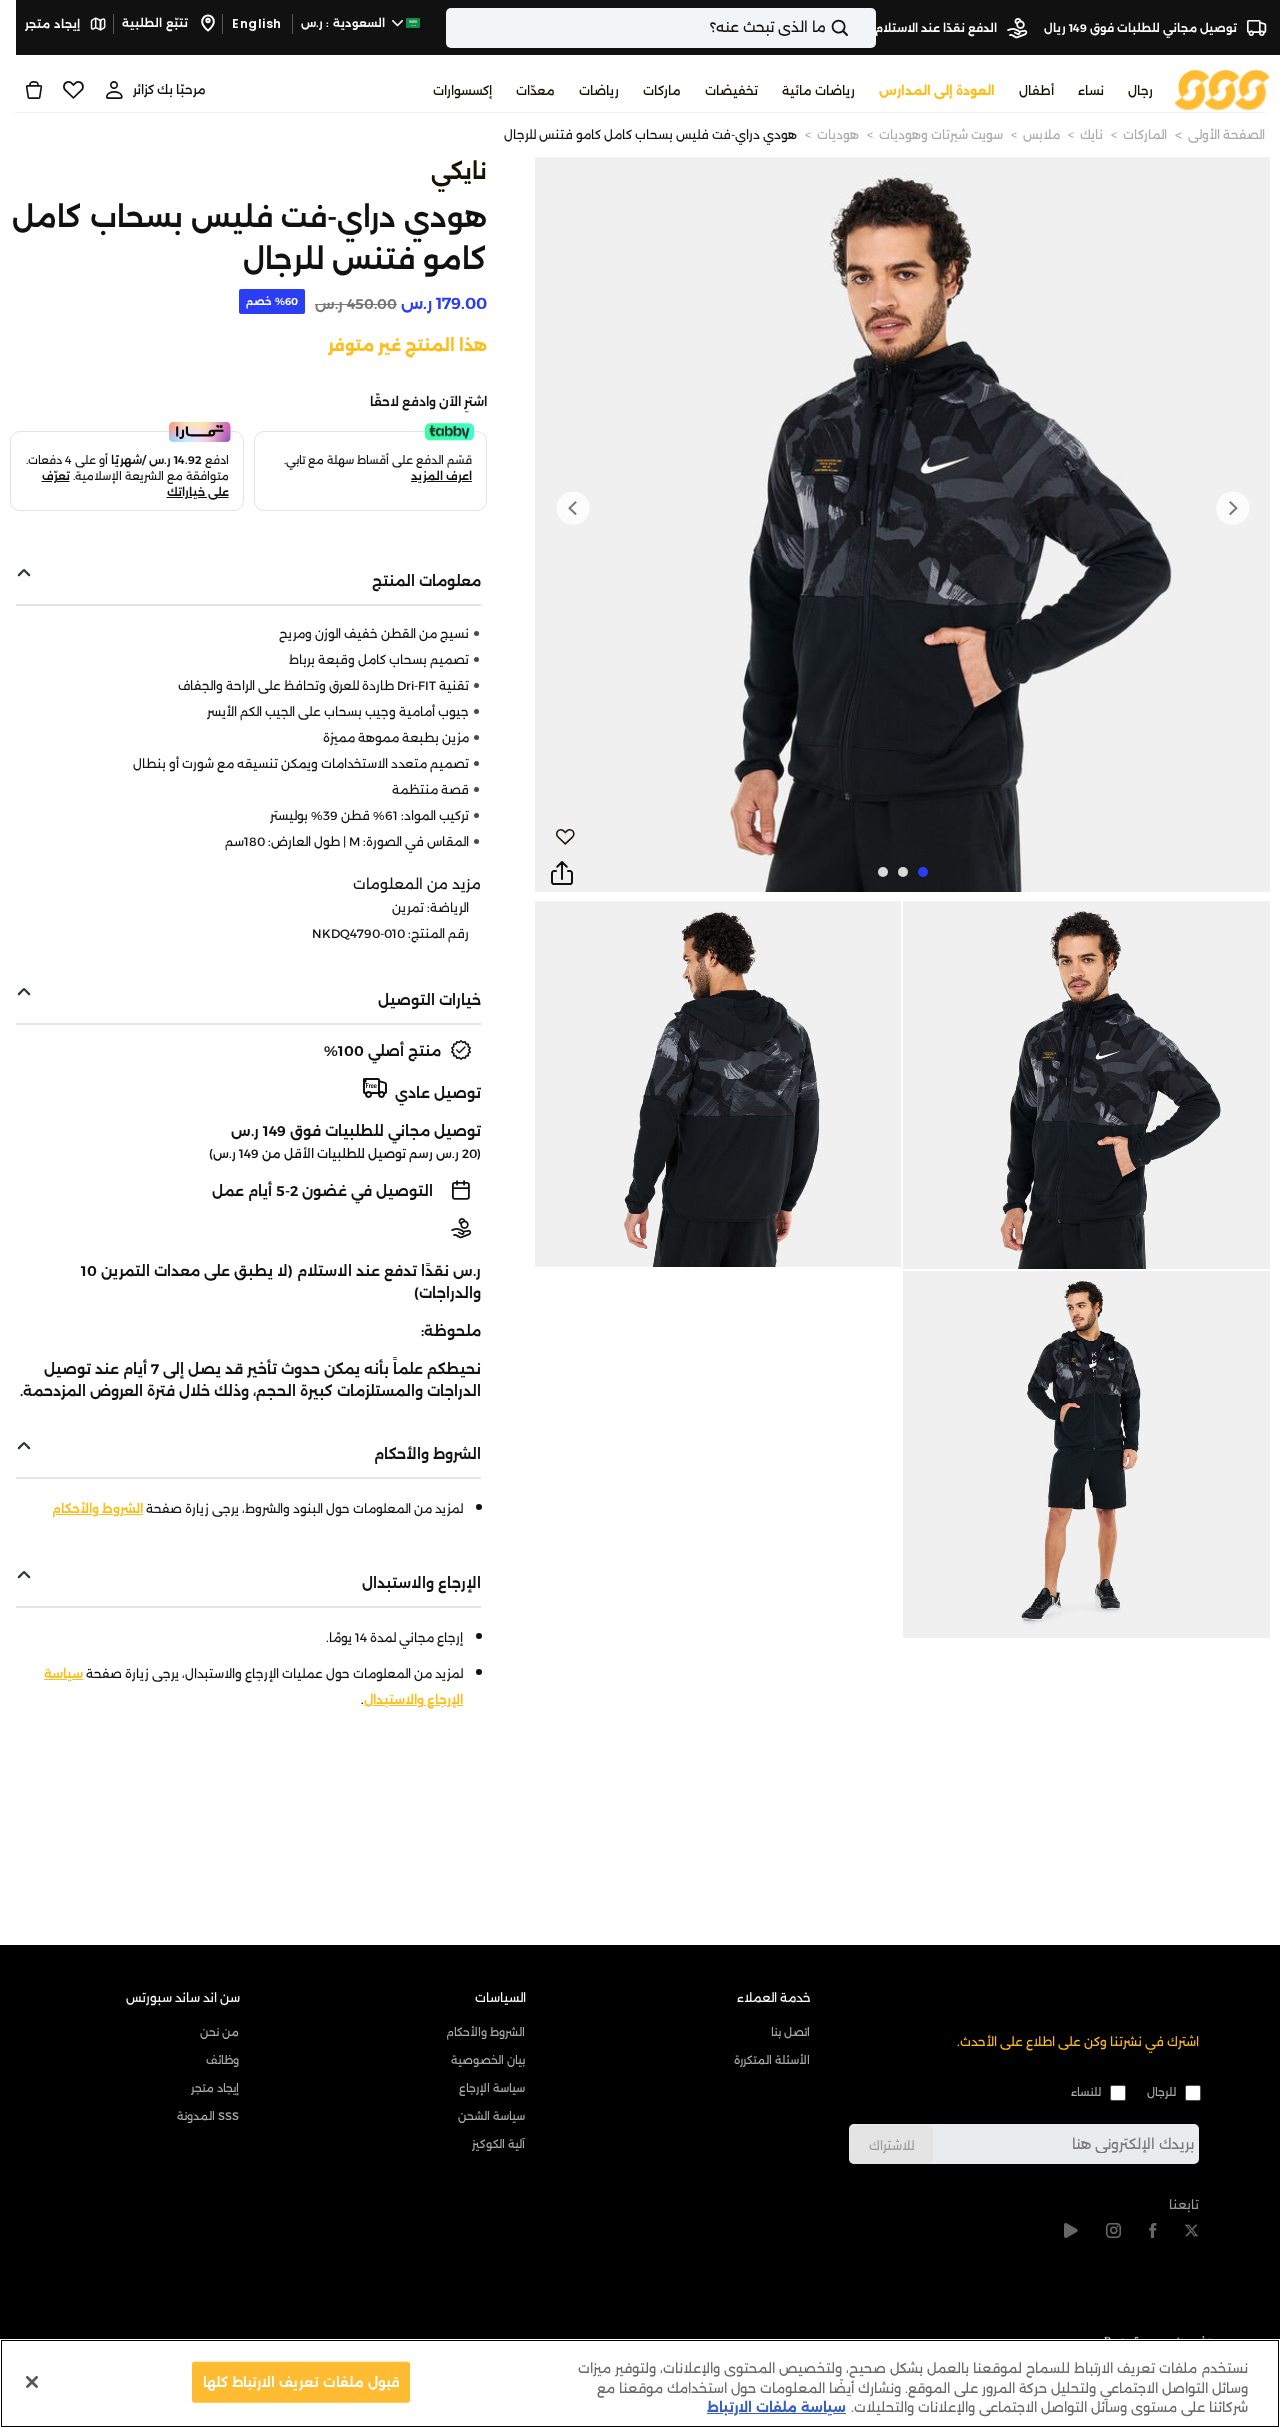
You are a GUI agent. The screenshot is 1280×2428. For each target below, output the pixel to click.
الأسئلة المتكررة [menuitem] (772, 2060)
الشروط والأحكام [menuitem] (485, 2032)
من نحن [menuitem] (219, 2032)
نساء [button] (1091, 90)
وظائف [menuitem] (222, 2060)
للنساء (1086, 2092)
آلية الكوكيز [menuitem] (498, 2144)
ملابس (1041, 134)
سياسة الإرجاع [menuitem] (491, 2088)
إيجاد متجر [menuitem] (215, 2088)
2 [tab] (903, 872)
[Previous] (1232, 508)
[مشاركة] (562, 874)
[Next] (573, 508)
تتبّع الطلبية (156, 23)
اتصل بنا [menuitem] (790, 2032)
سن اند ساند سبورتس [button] (183, 1997)
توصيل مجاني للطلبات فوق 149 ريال (1142, 28)
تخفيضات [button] (731, 90)
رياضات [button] (599, 90)
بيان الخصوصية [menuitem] (487, 2060)
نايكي (459, 171)
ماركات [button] (662, 90)
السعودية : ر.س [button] (345, 23)
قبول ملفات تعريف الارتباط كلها (301, 2381)
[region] (640, 2383)
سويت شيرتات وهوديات (941, 134)
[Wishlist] (73, 90)
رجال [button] (1140, 90)
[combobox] (661, 28)
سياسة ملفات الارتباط (776, 2407)
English (257, 23)
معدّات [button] (535, 90)
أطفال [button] (1036, 90)
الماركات (1145, 134)
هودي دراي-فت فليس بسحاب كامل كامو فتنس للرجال (650, 134)
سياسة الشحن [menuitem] (491, 2116)
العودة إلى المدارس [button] (937, 90)
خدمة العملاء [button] (774, 1997)
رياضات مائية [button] (818, 90)
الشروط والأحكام (97, 1508)
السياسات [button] (500, 1997)
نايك (1091, 134)
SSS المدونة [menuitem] (208, 2116)
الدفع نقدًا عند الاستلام (937, 28)
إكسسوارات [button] (462, 90)
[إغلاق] (32, 2382)
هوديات (838, 134)
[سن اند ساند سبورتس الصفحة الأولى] (1222, 88)
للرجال (1161, 2092)
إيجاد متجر (54, 24)
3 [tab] (883, 872)
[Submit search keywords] (857, 28)
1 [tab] (923, 872)
